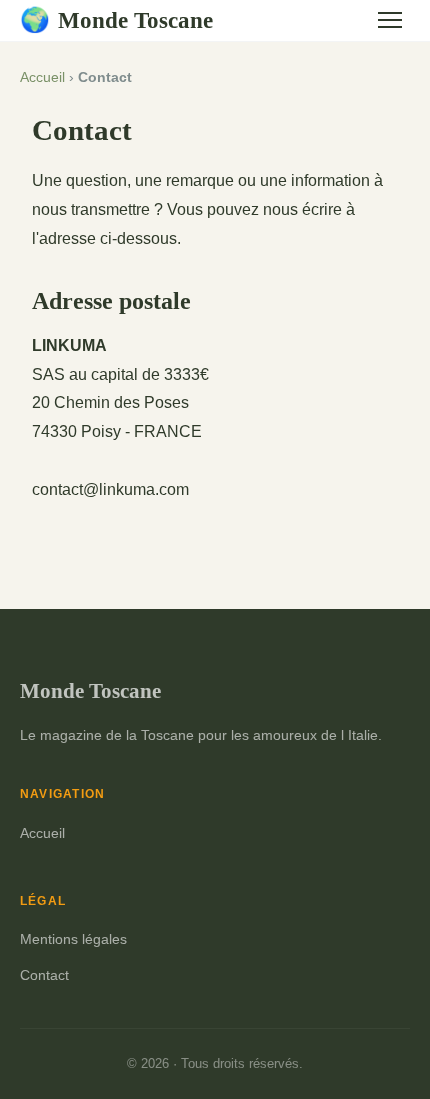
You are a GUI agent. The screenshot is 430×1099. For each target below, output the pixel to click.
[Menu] (390, 20)
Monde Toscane (116, 20)
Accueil (42, 77)
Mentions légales (73, 939)
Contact (44, 975)
